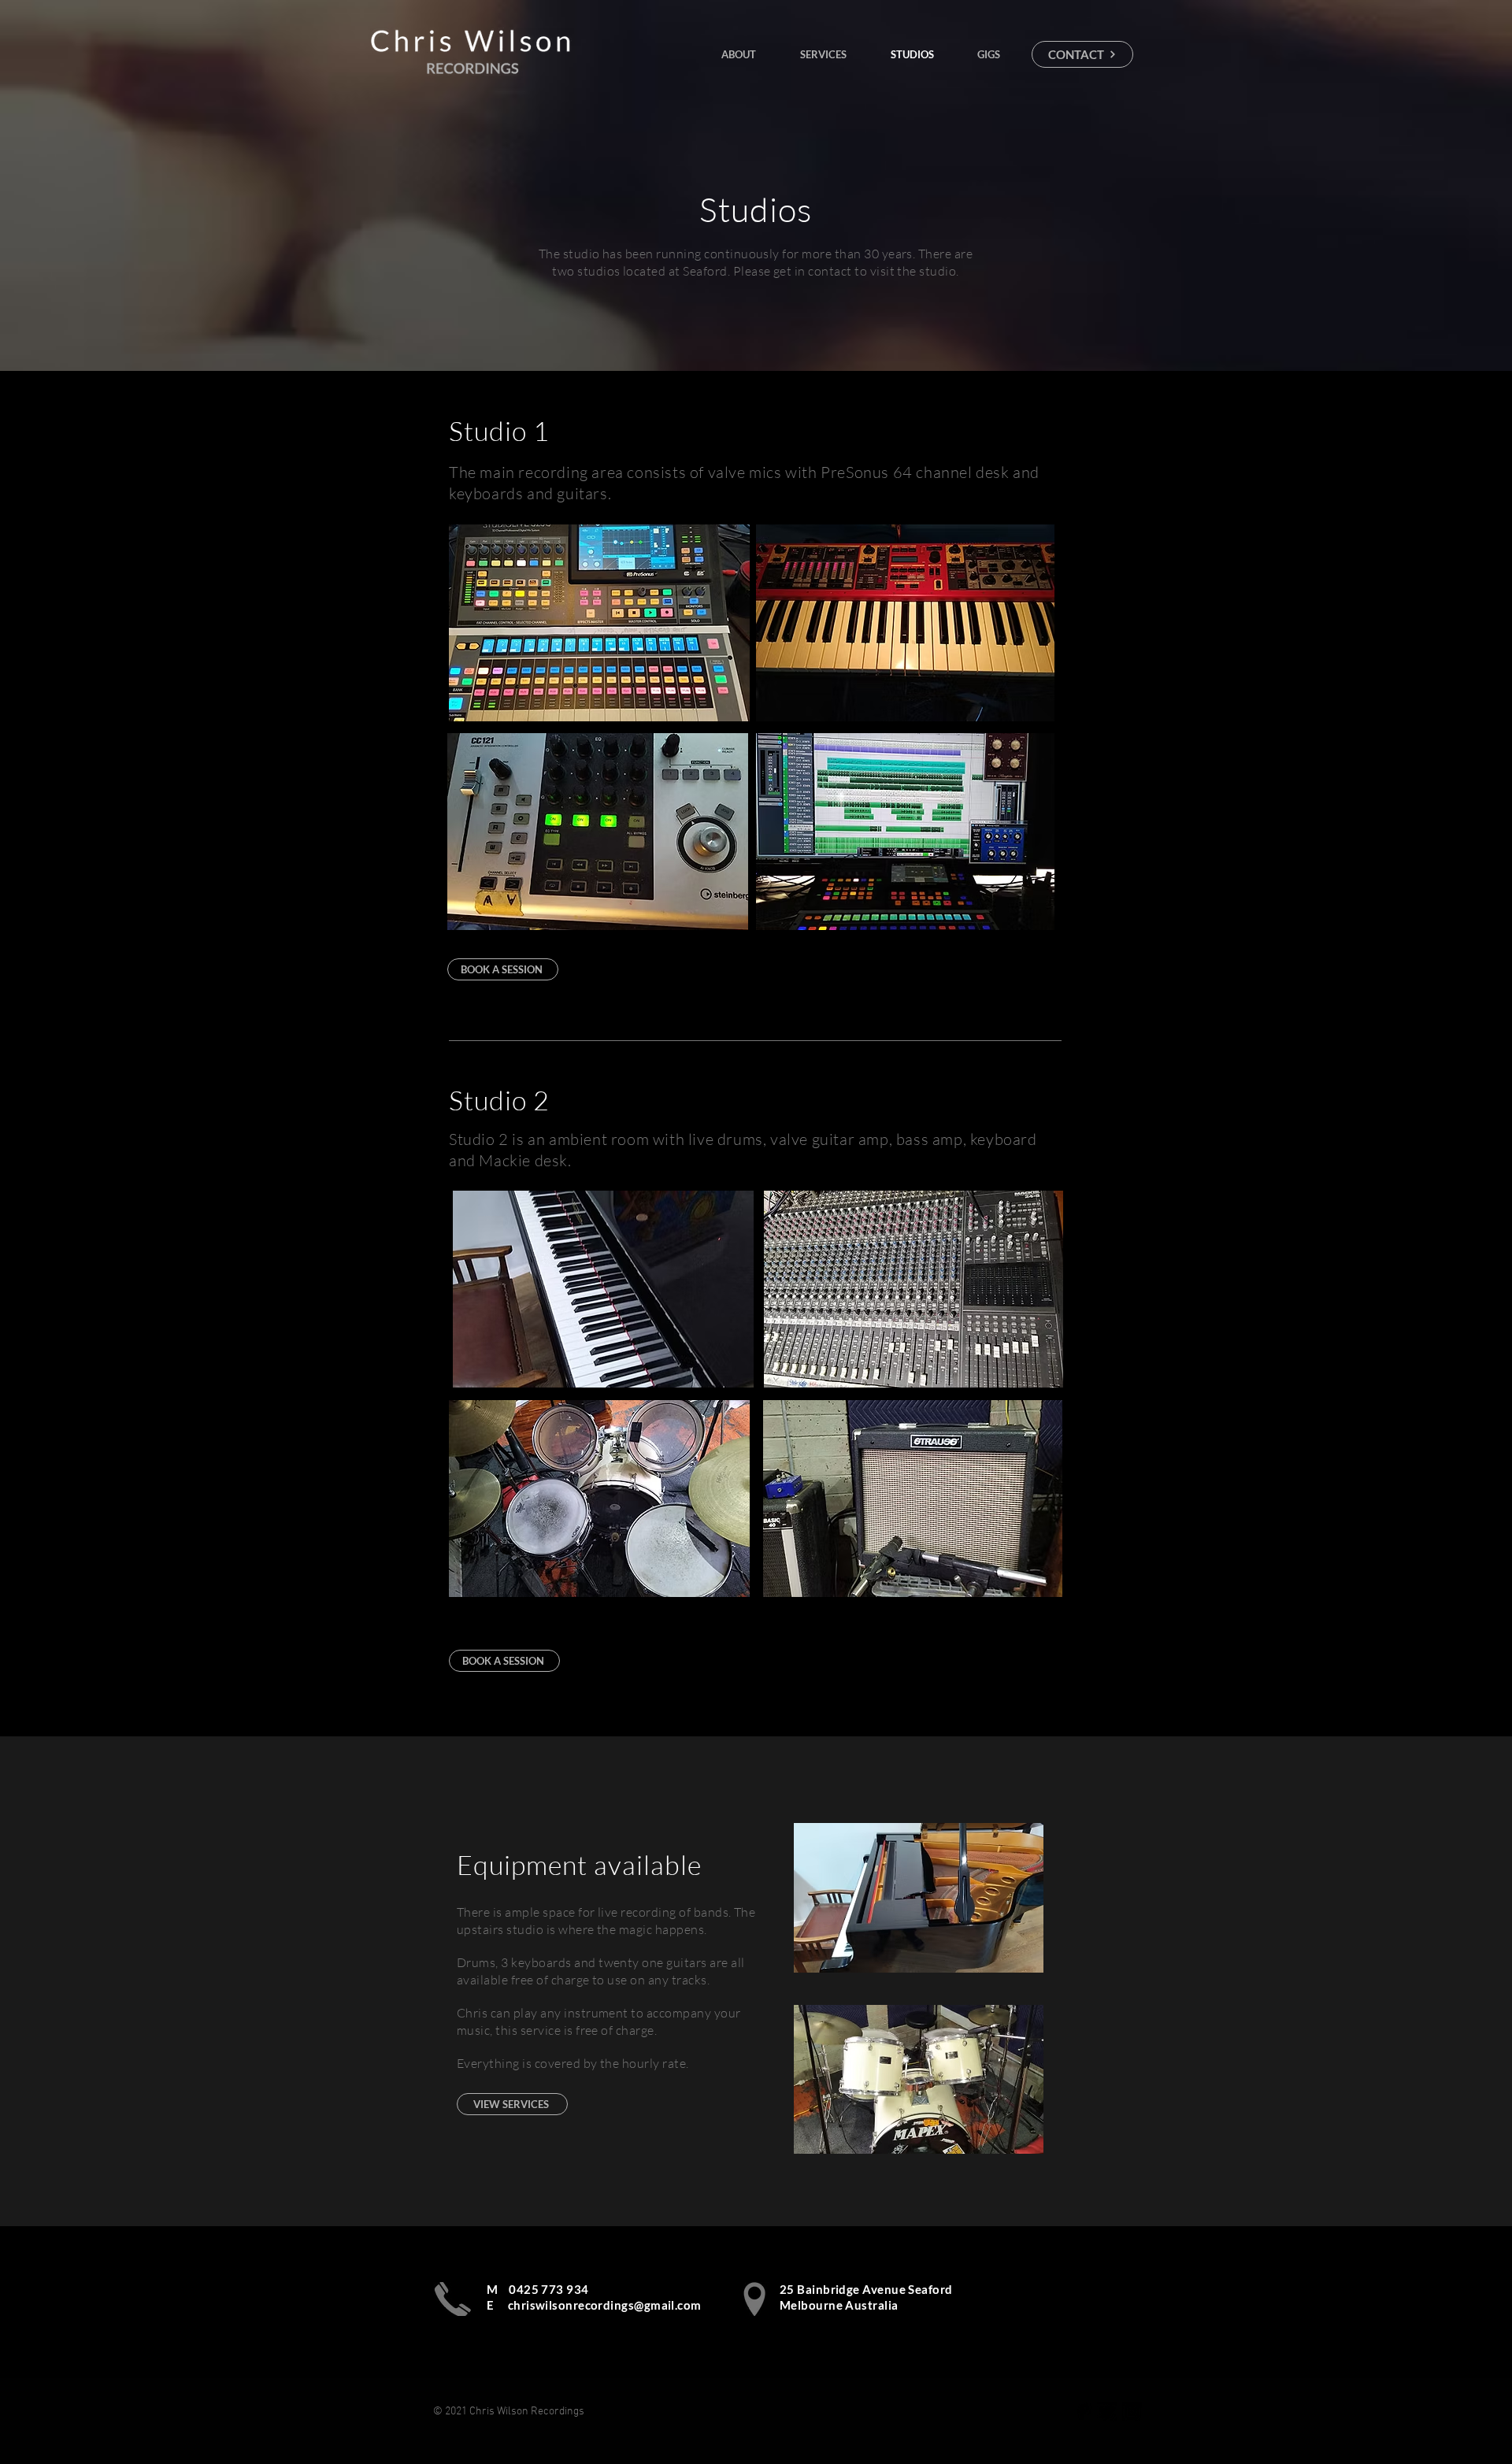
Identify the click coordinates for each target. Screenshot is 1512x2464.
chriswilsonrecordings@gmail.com (605, 2305)
